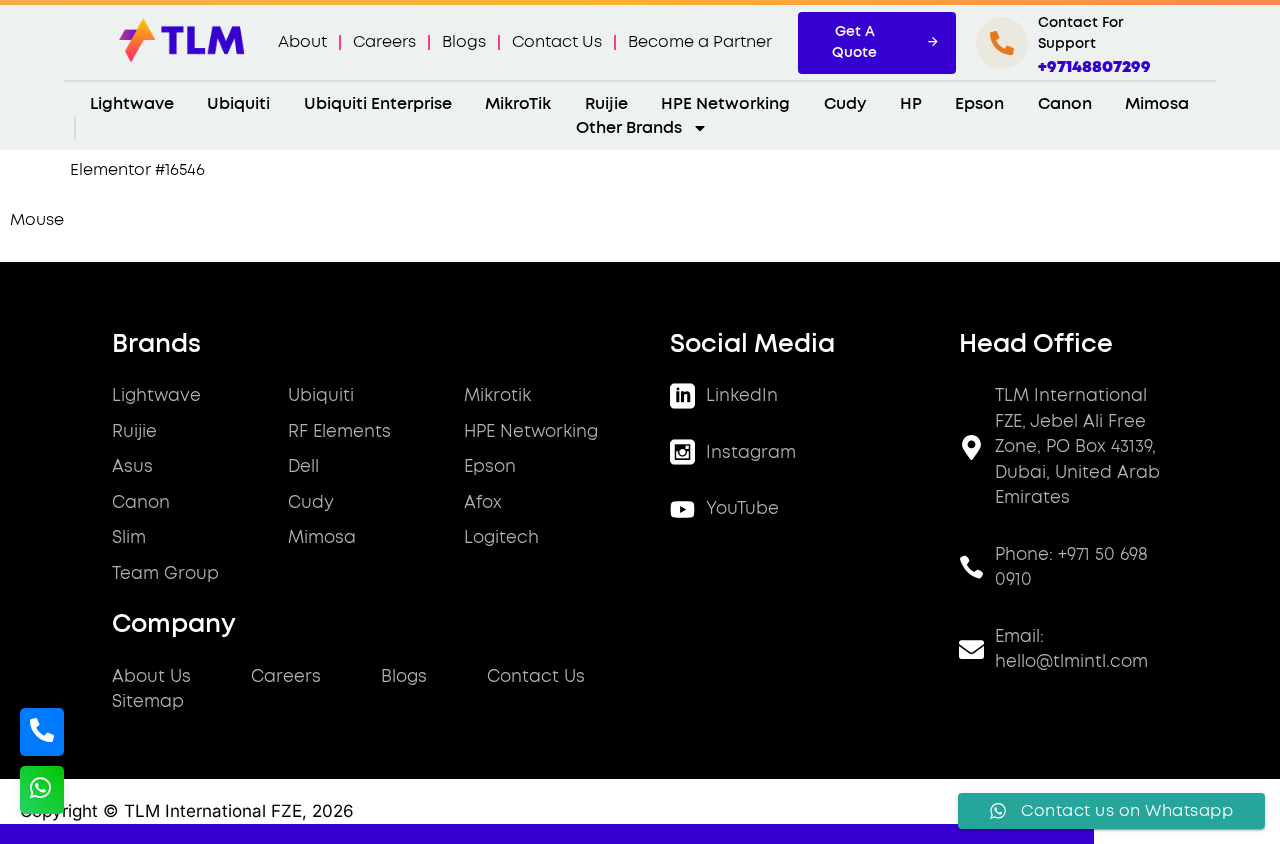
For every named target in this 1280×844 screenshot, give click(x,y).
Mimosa (1157, 104)
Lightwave (132, 104)
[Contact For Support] (1002, 43)
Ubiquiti (238, 104)
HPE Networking (725, 104)
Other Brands (629, 128)
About (302, 42)
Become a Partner (700, 42)
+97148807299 (1094, 67)
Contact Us (557, 42)
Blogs (464, 42)
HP (911, 104)
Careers (384, 42)
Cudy (845, 104)
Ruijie (606, 104)
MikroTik (518, 104)
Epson (979, 104)
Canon (1065, 104)
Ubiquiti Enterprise (378, 104)
